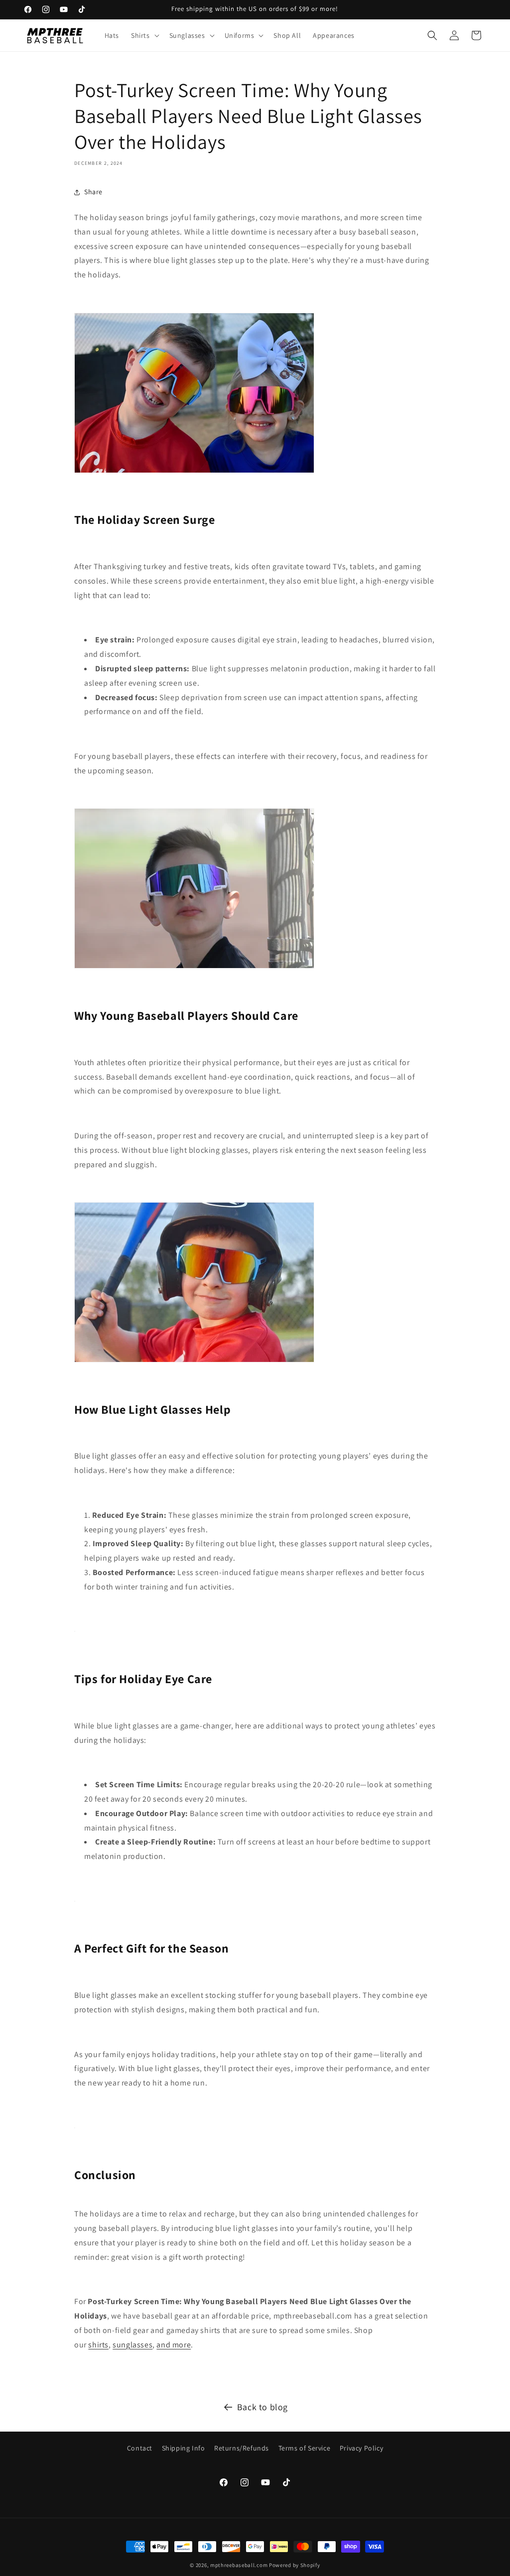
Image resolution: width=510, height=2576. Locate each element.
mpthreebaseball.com (239, 2565)
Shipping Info (184, 2448)
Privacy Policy (361, 2448)
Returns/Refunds (242, 2448)
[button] (144, 35)
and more (174, 2345)
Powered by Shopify (295, 2565)
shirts (98, 2345)
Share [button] (93, 192)
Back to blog (262, 2407)
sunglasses (132, 2345)
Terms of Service (305, 2448)
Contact (140, 2448)
